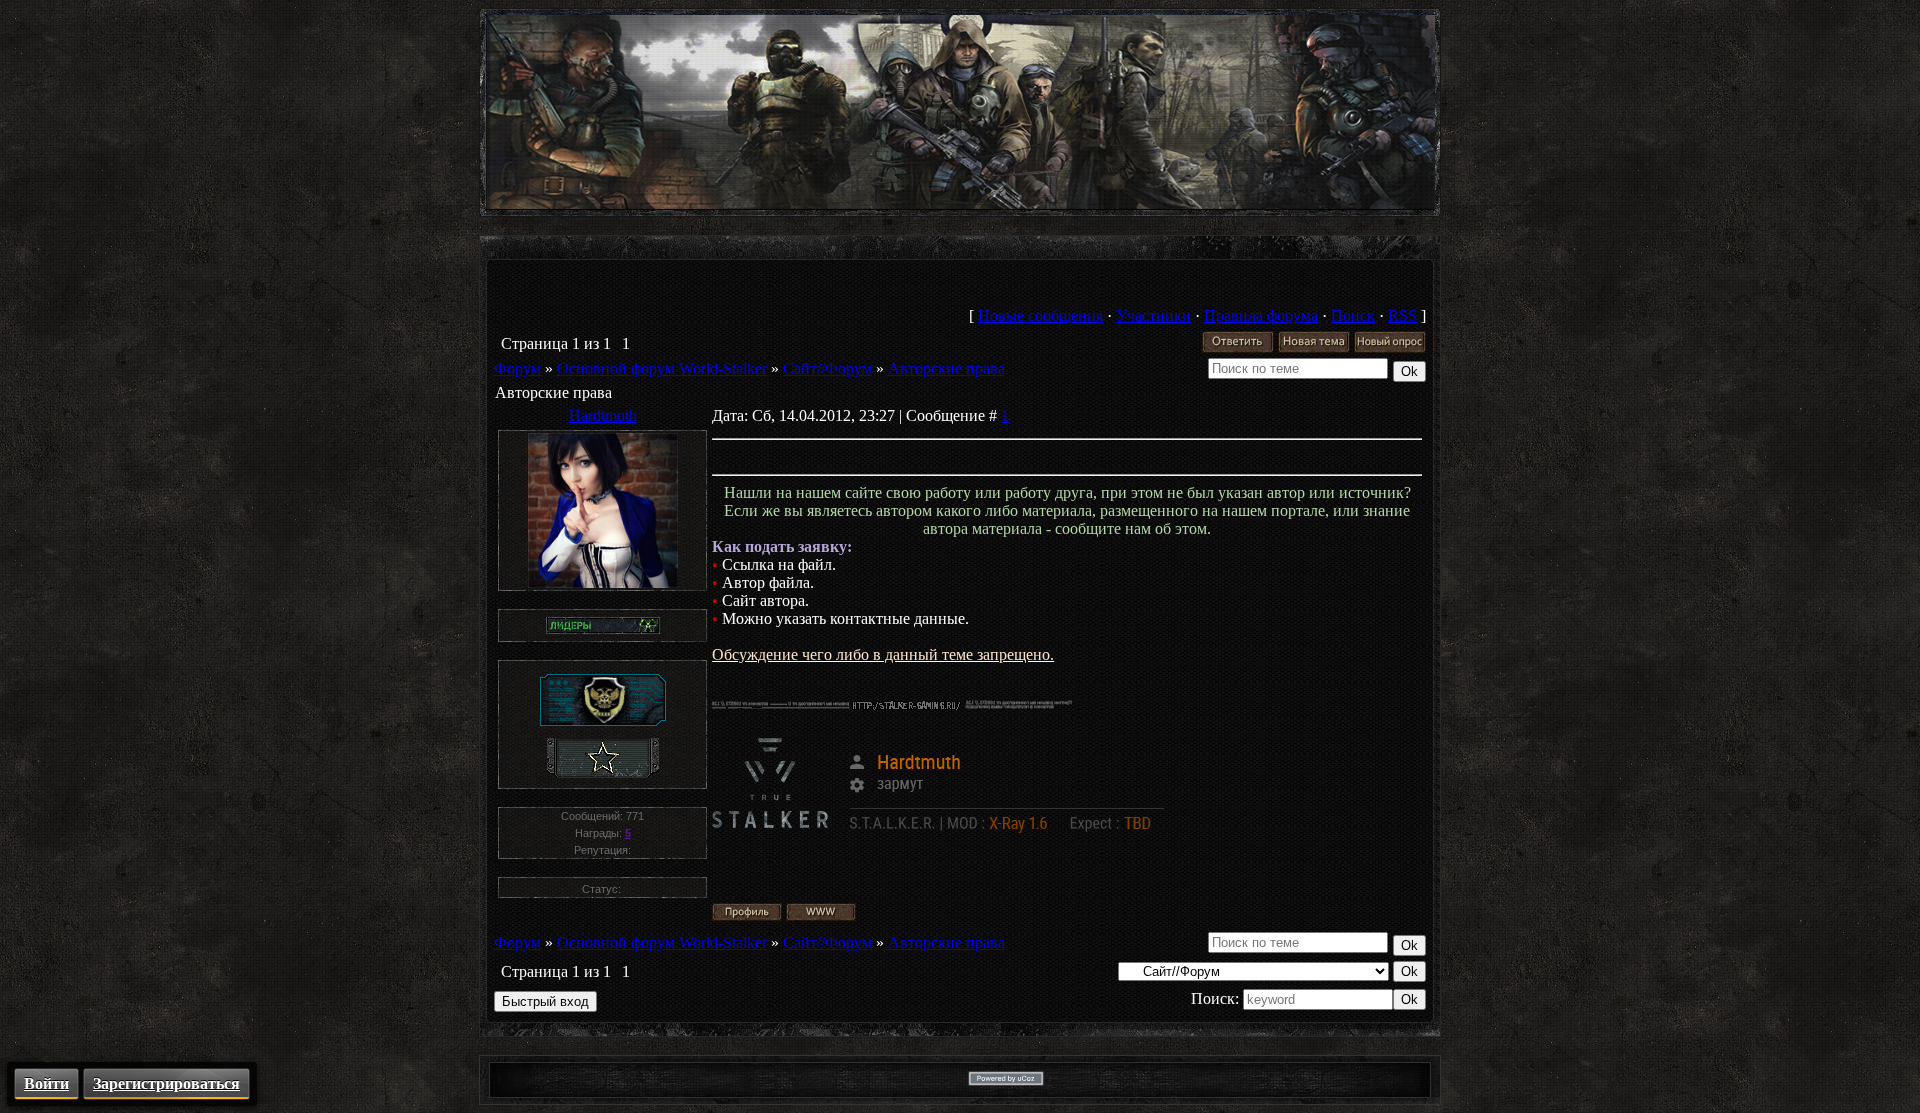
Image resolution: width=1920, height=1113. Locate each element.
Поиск (1353, 315)
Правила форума (1261, 315)
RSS (1402, 315)
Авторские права (946, 368)
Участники (1153, 315)
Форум (517, 368)
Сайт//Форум (827, 368)
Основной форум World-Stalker (662, 368)
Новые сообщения (1040, 315)
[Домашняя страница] (821, 912)
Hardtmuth (603, 415)
